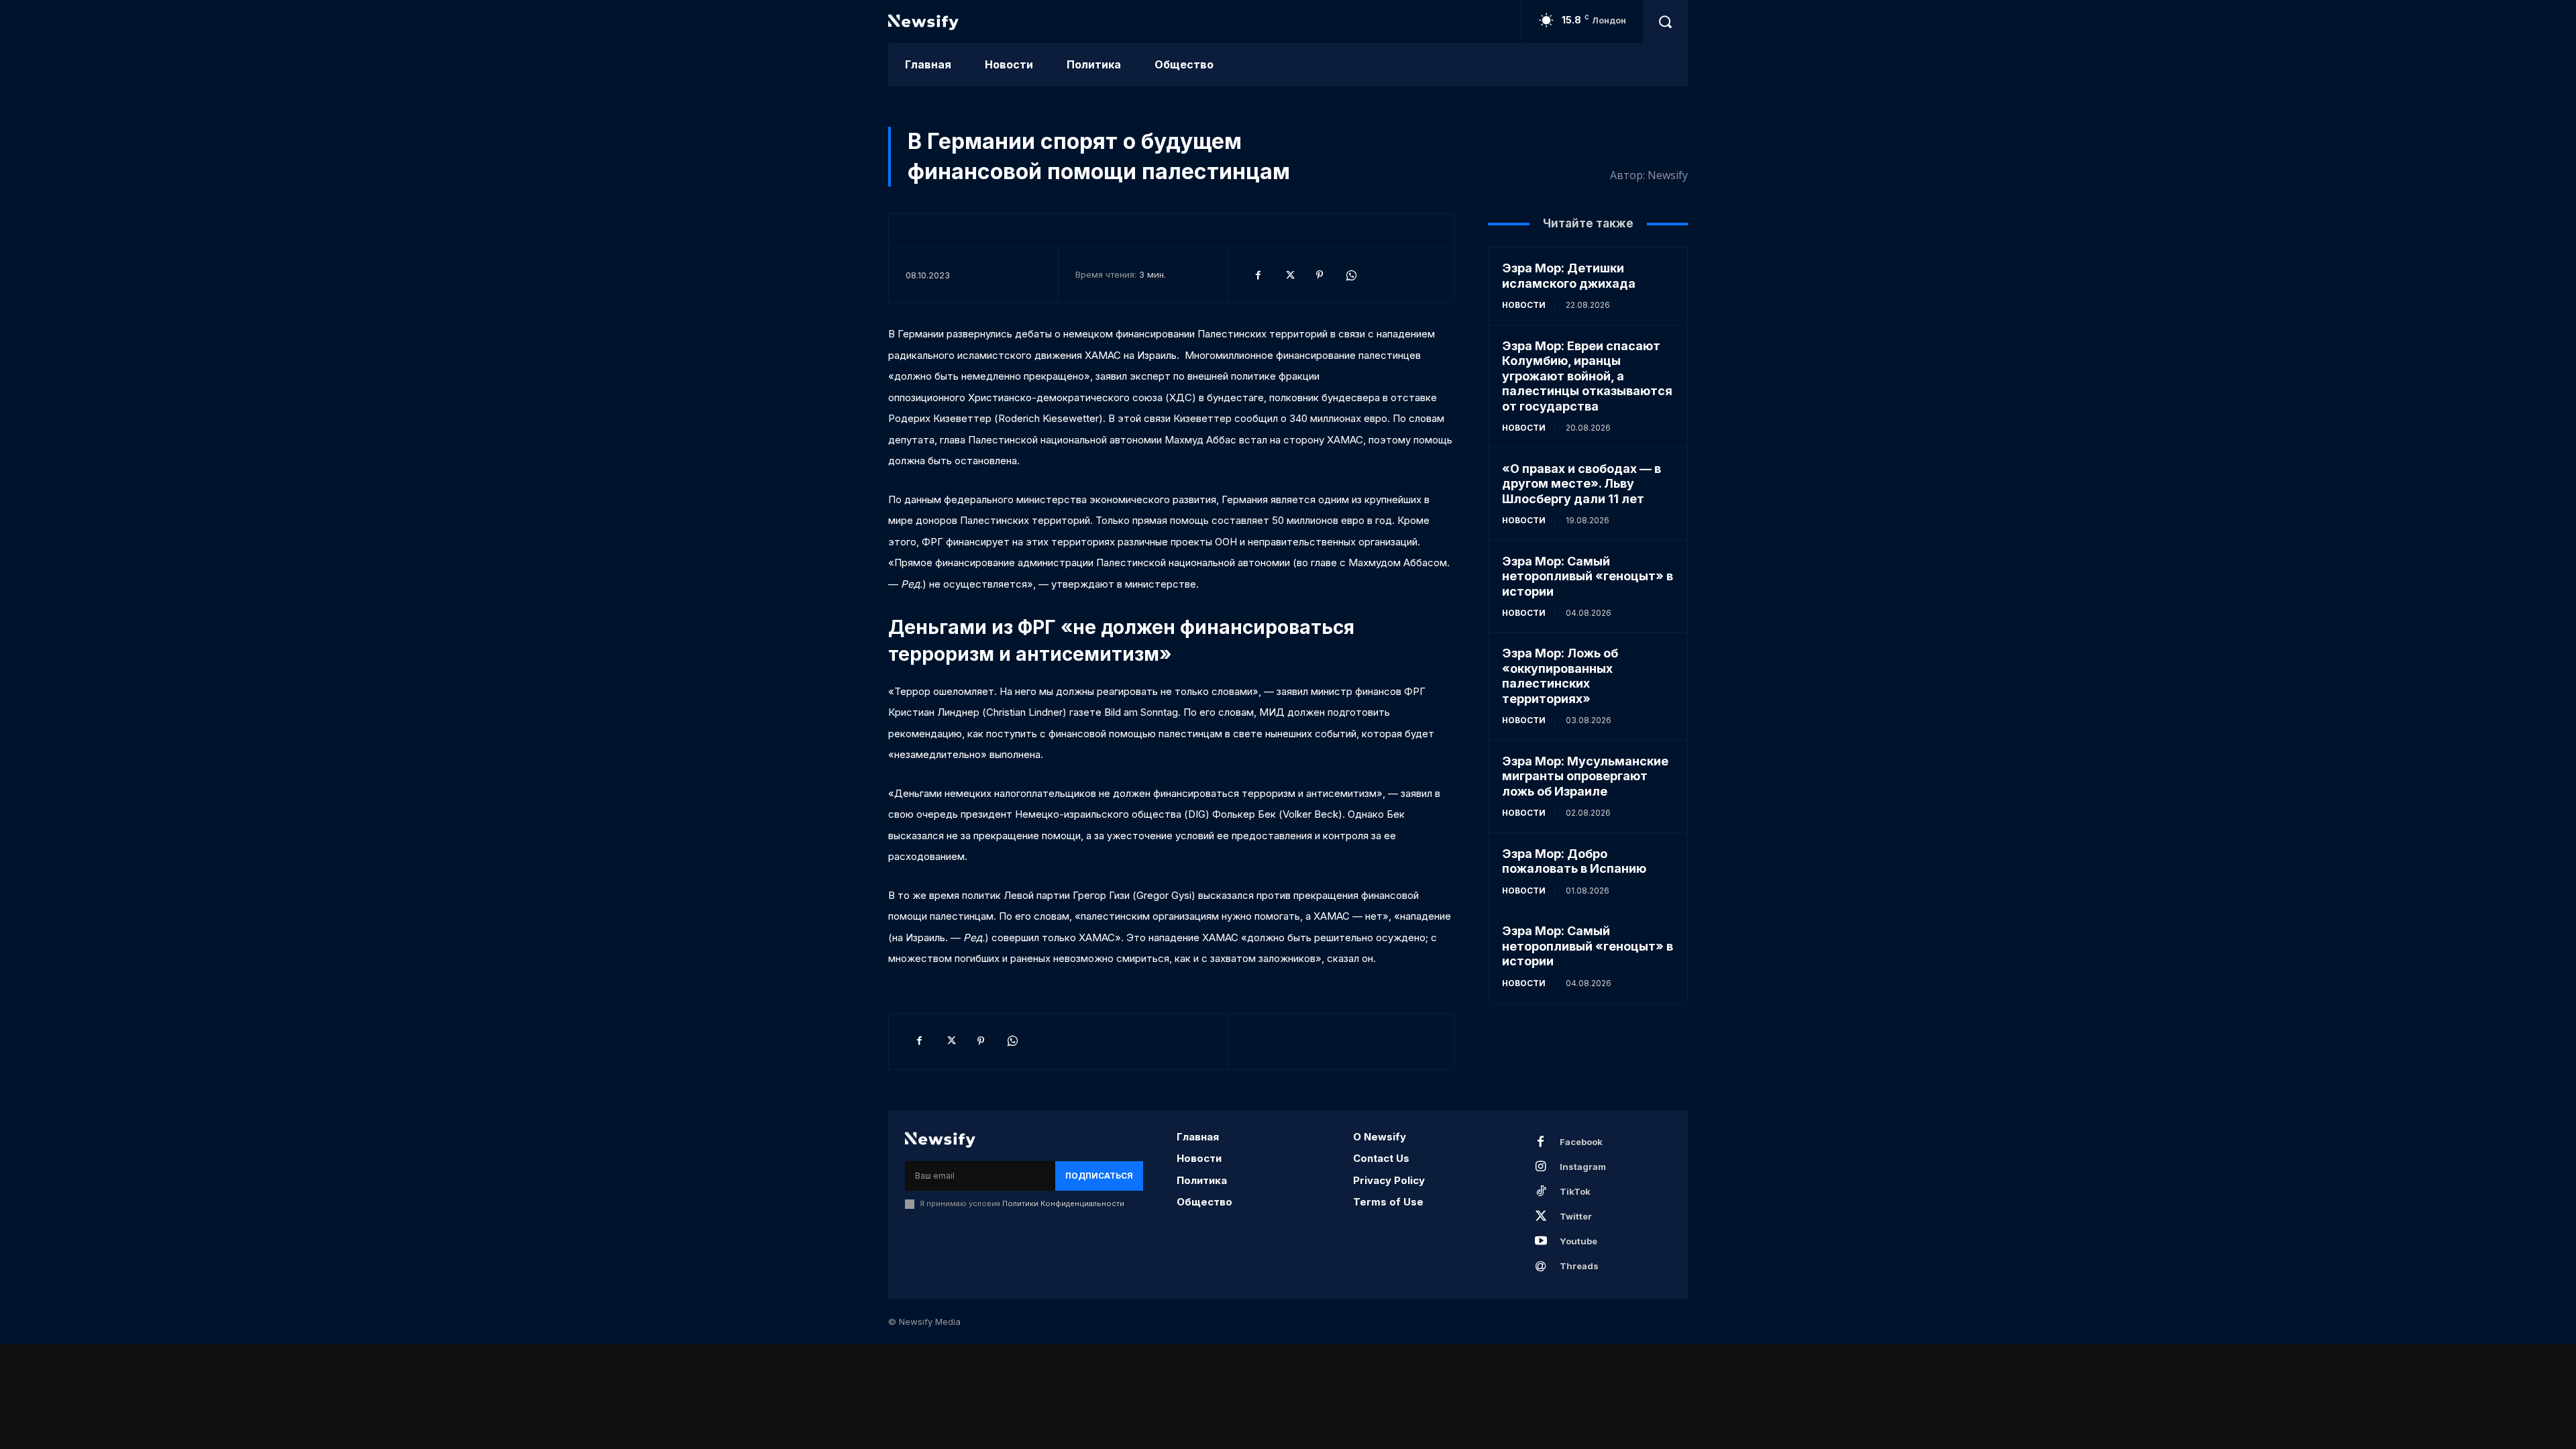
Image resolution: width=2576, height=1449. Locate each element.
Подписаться (1099, 1176)
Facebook (1581, 1142)
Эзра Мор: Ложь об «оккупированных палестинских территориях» (1560, 676)
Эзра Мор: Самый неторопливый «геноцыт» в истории (1588, 576)
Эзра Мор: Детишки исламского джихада (1569, 276)
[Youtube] (1541, 1242)
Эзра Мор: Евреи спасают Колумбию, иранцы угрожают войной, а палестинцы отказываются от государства (1587, 376)
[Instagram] (1541, 1167)
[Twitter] (1289, 275)
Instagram (1583, 1167)
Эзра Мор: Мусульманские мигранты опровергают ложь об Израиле (1585, 776)
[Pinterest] (1320, 275)
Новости (1524, 305)
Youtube (1578, 1241)
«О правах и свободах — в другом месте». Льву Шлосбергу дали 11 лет (1581, 484)
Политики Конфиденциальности (1063, 1203)
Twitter (1576, 1216)
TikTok (1575, 1191)
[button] (1665, 21)
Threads (1579, 1266)
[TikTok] (1541, 1192)
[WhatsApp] (1350, 275)
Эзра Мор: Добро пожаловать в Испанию (1574, 861)
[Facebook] (1258, 275)
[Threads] (1541, 1267)
